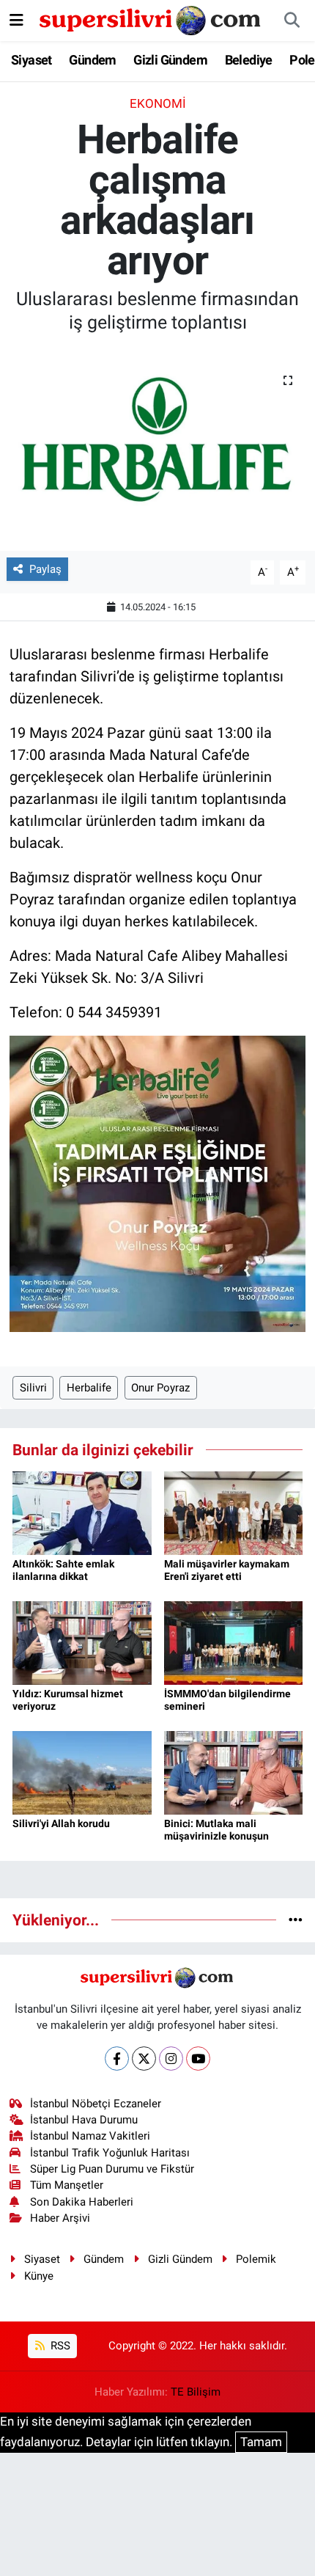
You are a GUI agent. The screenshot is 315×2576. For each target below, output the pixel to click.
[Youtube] (198, 2059)
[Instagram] (171, 2059)
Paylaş (45, 569)
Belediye (249, 60)
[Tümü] (296, 1920)
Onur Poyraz (160, 1388)
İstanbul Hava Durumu (84, 2120)
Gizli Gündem (170, 60)
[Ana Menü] (16, 20)
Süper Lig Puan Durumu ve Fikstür (112, 2169)
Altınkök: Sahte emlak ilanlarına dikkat (63, 1570)
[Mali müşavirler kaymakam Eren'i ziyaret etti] (234, 1512)
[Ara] (292, 21)
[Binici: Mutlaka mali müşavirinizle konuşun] (234, 1772)
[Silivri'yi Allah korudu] (82, 1772)
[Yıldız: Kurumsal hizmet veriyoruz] (82, 1642)
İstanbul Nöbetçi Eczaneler (96, 2104)
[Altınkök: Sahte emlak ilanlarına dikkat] (82, 1512)
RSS (59, 2346)
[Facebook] (117, 2059)
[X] (144, 2059)
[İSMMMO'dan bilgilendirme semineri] (234, 1642)
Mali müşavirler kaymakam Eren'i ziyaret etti (227, 1570)
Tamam (261, 2442)
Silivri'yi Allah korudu (61, 1823)
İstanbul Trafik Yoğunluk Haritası (110, 2153)
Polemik (256, 2259)
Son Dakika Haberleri (82, 2202)
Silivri (33, 1388)
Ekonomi (158, 103)
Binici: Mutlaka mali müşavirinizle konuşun (216, 1830)
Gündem (92, 60)
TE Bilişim (196, 2392)
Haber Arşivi (60, 2218)
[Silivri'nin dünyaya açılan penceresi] (151, 19)
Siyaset (31, 60)
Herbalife (89, 1388)
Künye (39, 2276)
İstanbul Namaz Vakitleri (90, 2136)
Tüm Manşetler (67, 2185)
